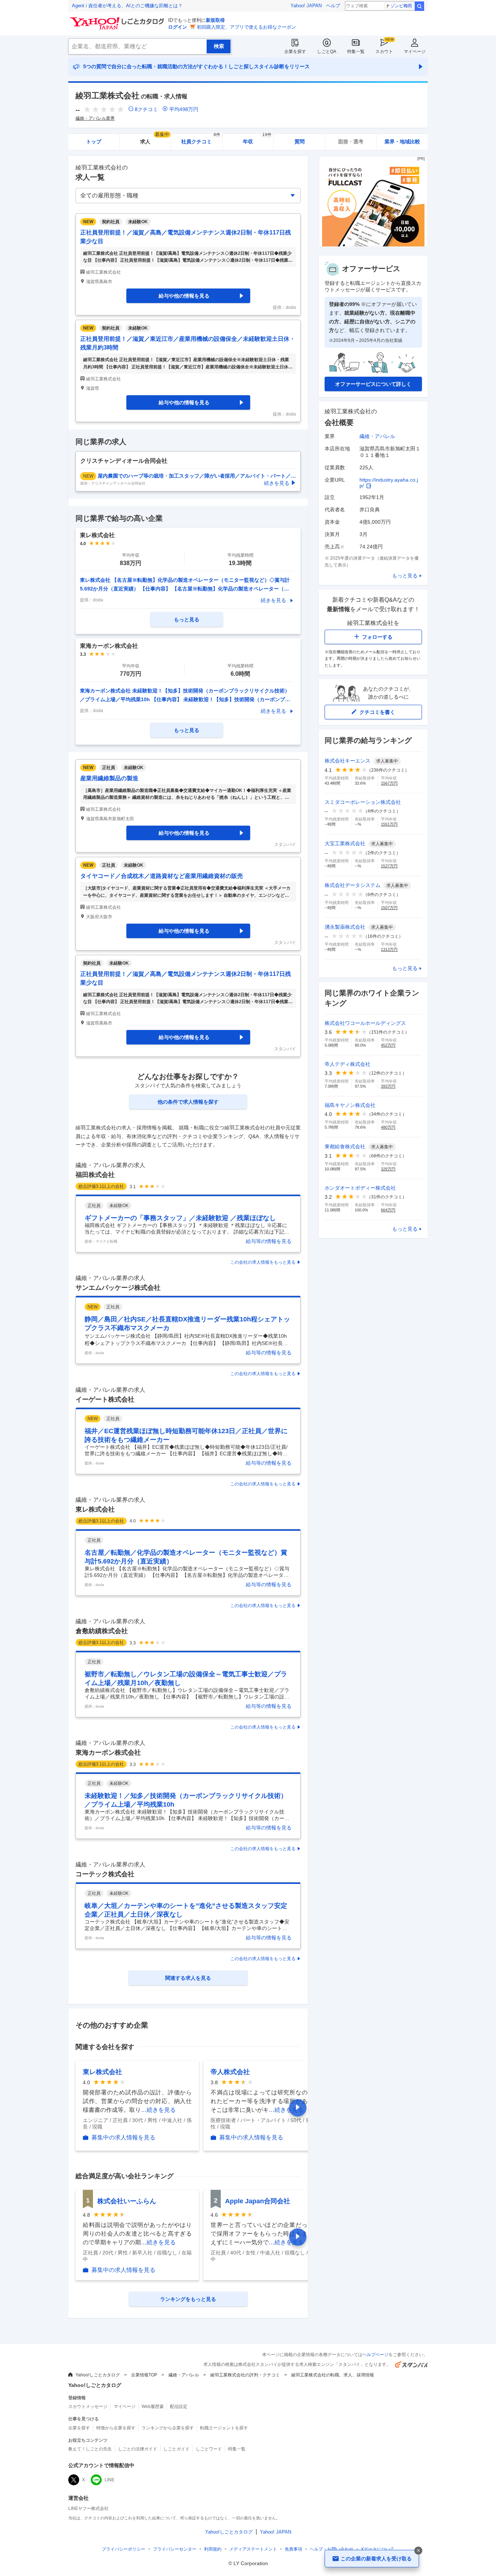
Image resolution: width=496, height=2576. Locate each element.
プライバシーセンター (175, 2549)
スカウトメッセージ (88, 2407)
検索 (419, 6)
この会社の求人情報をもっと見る (263, 1262)
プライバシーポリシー (123, 2549)
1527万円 (389, 866)
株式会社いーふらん (127, 2201)
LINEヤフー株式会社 (88, 2508)
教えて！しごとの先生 (90, 2449)
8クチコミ (146, 109)
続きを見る (273, 600)
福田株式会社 (95, 1175)
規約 (213, 2549)
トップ (94, 142)
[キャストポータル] (373, 245)
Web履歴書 (153, 2407)
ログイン (178, 27)
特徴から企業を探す (116, 2428)
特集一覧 (356, 52)
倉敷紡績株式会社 (102, 1631)
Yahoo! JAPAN (306, 6)
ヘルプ (333, 6)
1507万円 (389, 908)
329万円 (388, 1169)
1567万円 (389, 783)
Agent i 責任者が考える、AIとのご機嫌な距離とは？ (127, 6)
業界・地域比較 (402, 142)
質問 (300, 142)
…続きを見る (158, 2110)
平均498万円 (184, 109)
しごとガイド (176, 2449)
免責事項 (293, 2549)
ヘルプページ (375, 2355)
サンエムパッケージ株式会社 (118, 1288)
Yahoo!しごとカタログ (98, 2375)
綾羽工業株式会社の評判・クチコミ (245, 2375)
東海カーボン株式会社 (108, 1753)
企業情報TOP (144, 2375)
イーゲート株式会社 (105, 1399)
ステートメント (253, 2549)
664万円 (388, 1210)
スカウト (384, 52)
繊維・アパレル (377, 436)
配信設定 (179, 2407)
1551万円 (389, 824)
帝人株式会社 (230, 2072)
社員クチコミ (201, 139)
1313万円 (389, 949)
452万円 (388, 1045)
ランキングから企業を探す (168, 2428)
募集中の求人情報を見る (123, 2138)
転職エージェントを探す (224, 2428)
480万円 (388, 1127)
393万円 (388, 1086)
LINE (109, 2480)
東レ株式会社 (95, 1509)
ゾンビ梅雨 (401, 6)
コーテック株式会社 (105, 1874)
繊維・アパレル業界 (95, 118)
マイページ (415, 52)
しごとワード (209, 2449)
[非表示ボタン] (418, 2551)
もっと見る (405, 576)
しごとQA (327, 52)
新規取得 (215, 20)
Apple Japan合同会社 (258, 2201)
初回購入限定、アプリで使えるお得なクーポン (246, 27)
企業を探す (295, 52)
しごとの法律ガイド (138, 2449)
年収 (257, 139)
